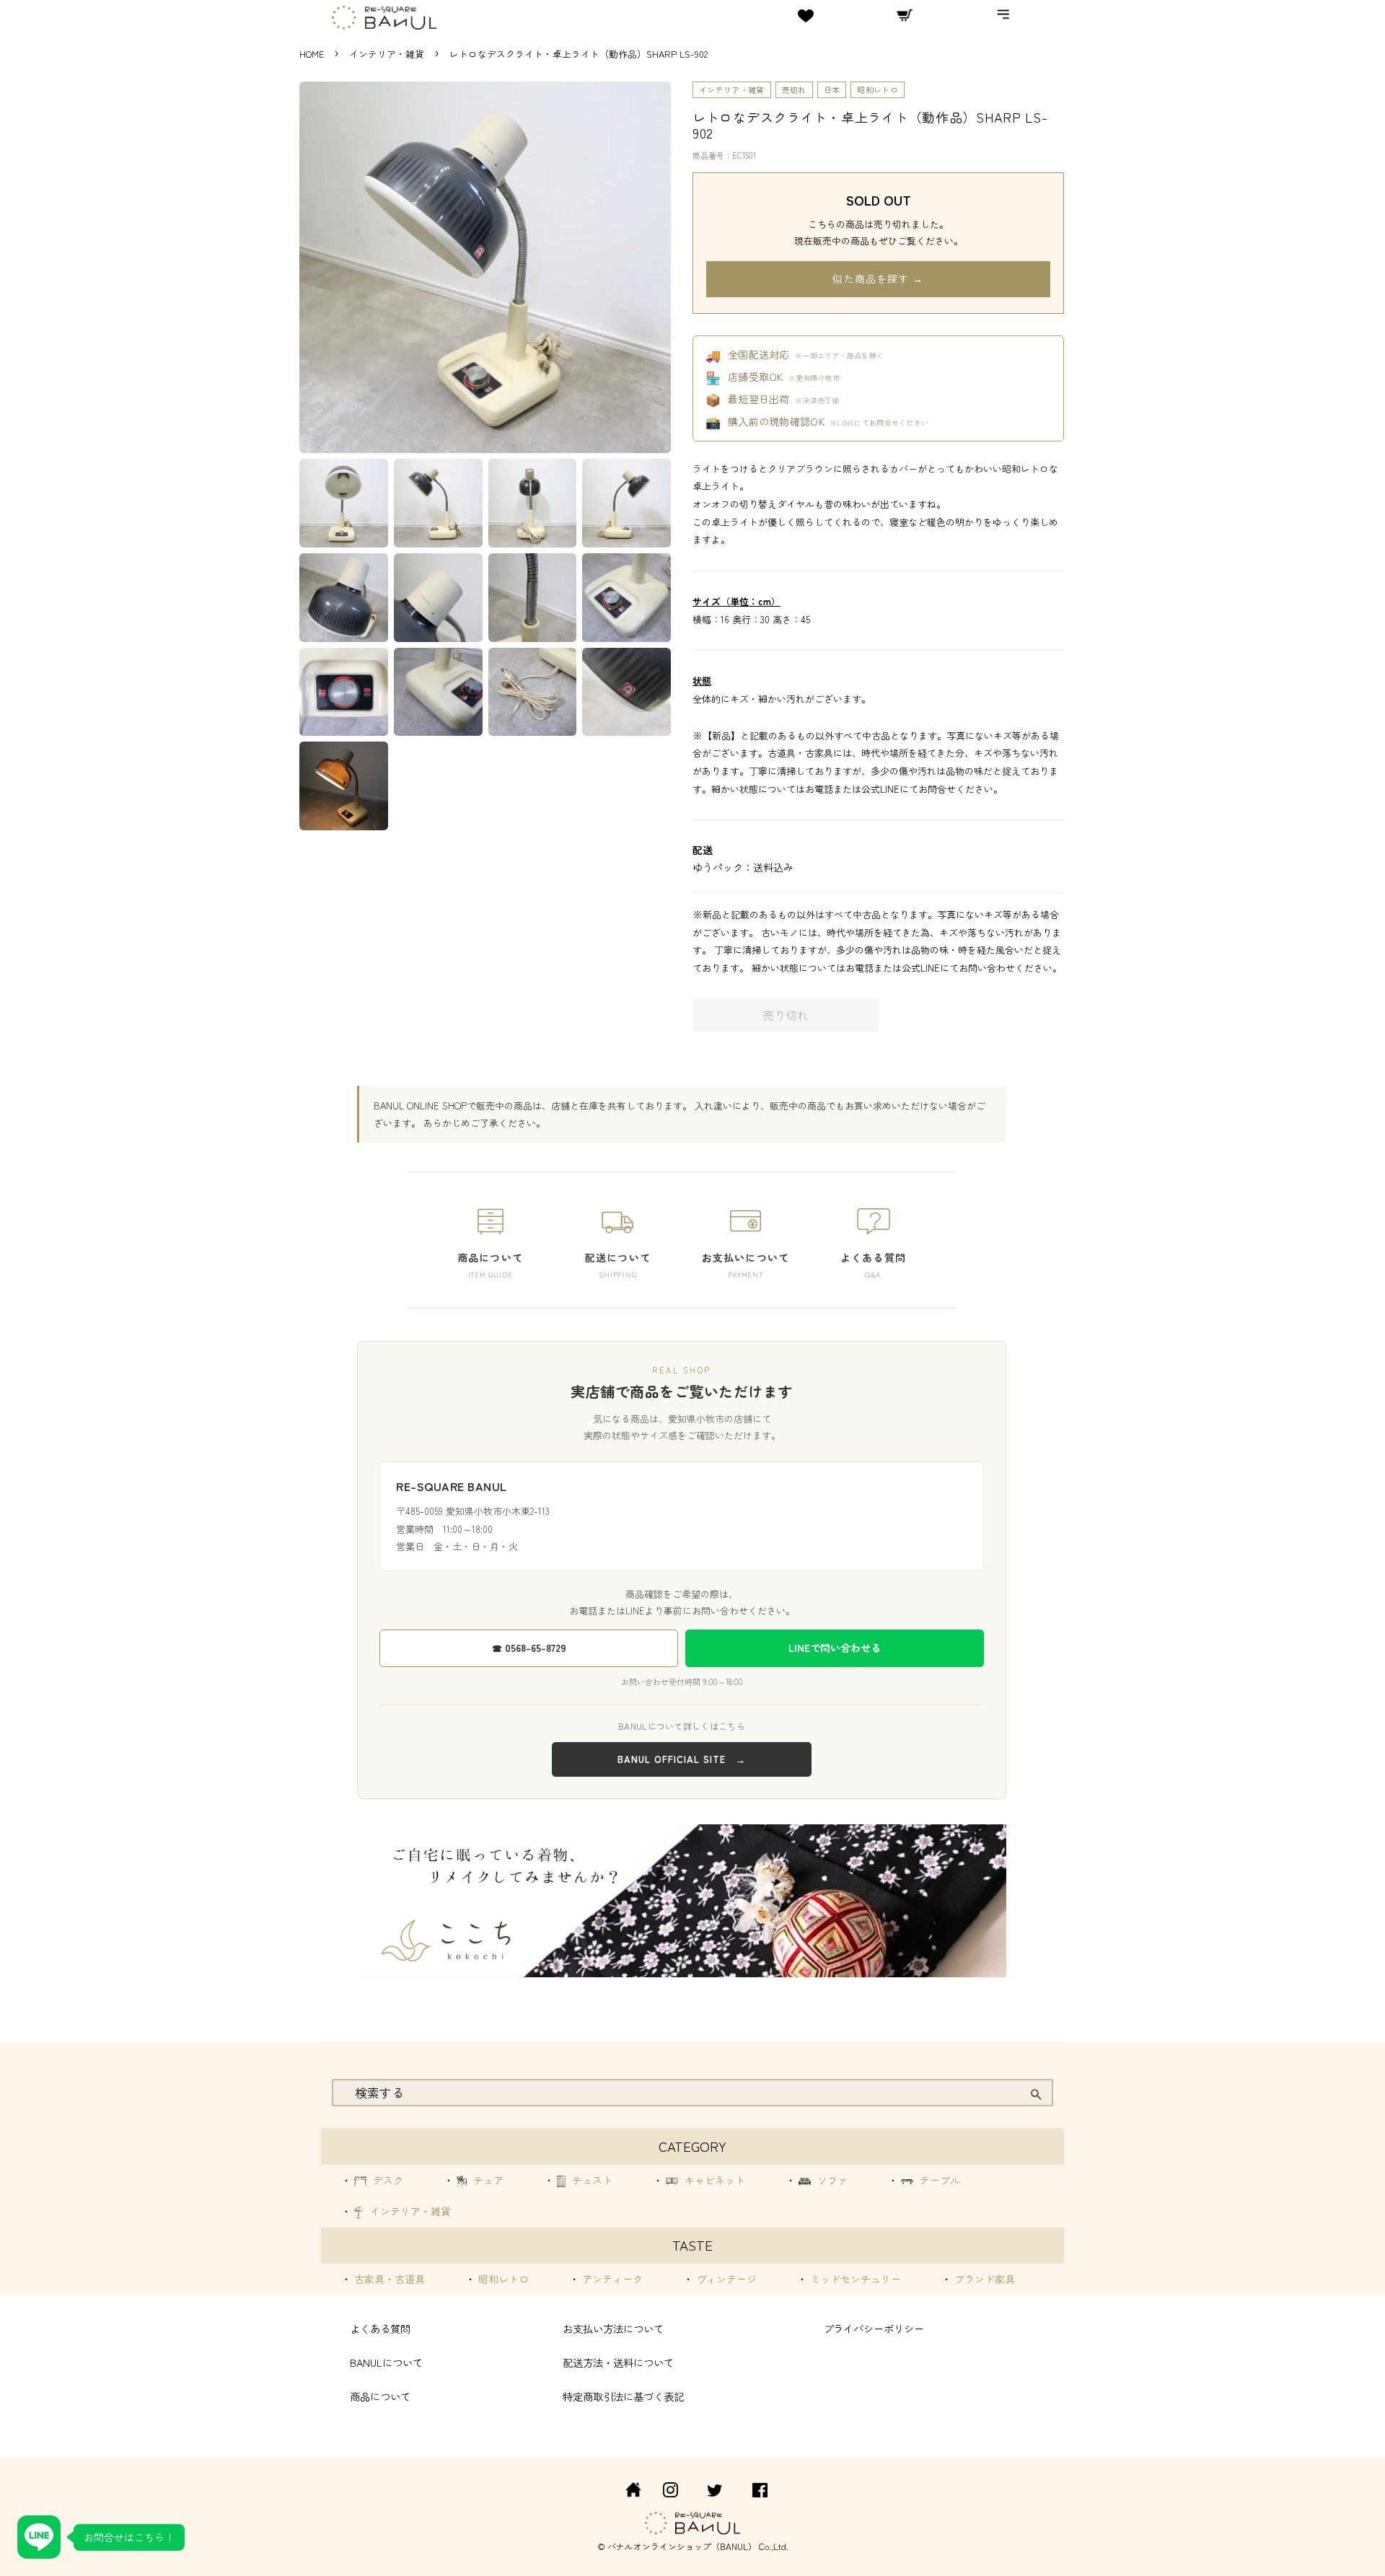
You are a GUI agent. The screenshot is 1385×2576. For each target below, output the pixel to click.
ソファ (831, 2180)
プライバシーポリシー (874, 2328)
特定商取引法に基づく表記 (623, 2396)
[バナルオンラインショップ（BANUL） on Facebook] (760, 2492)
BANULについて (386, 2362)
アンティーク (611, 2279)
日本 (832, 89)
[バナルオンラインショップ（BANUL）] (625, 2492)
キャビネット (713, 2180)
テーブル (938, 2180)
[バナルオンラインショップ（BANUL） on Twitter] (715, 2492)
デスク (387, 2180)
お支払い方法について (613, 2328)
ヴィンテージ (725, 2279)
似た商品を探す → (878, 278)
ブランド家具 (983, 2279)
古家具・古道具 (388, 2279)
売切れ (794, 89)
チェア (487, 2180)
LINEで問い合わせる (835, 1648)
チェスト (591, 2180)
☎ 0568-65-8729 (529, 1648)
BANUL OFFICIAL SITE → (682, 1759)
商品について (380, 2396)
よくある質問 (380, 2328)
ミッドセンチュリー (854, 2279)
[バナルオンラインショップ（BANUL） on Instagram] (670, 2492)
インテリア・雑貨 (388, 54)
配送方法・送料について (618, 2362)
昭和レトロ (878, 89)
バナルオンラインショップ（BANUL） (682, 2546)
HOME (312, 54)
